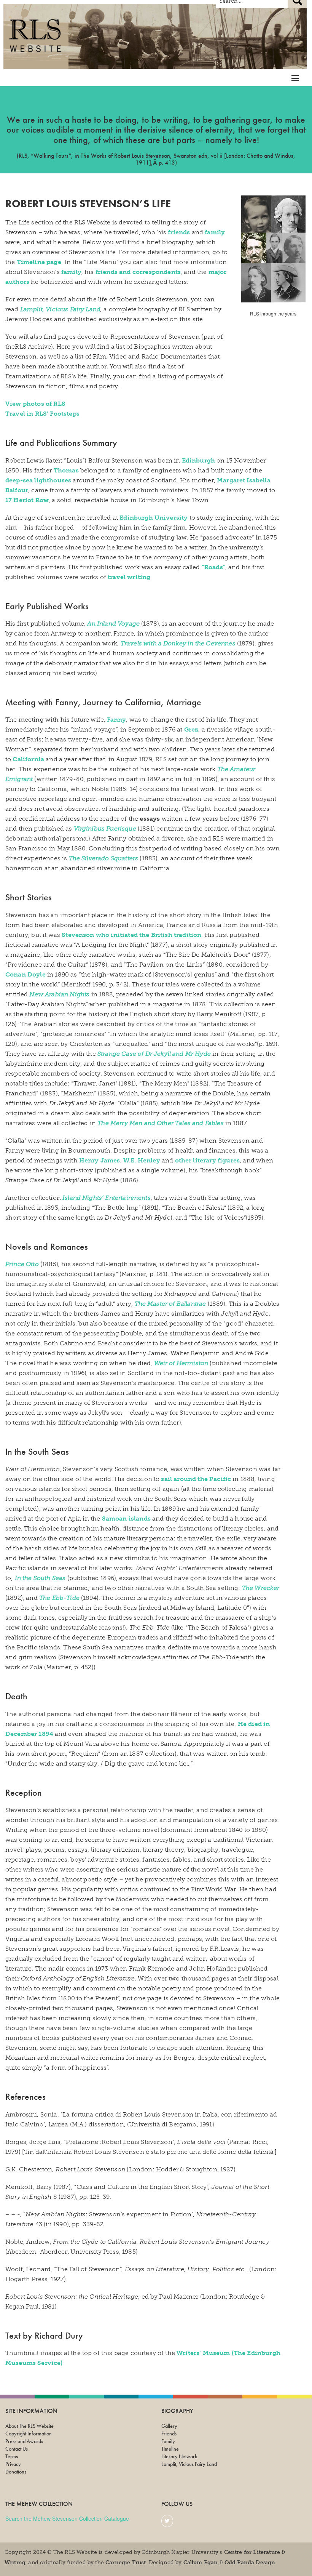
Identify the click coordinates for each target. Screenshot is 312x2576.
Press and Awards (24, 2441)
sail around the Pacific (196, 1479)
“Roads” (213, 567)
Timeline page (39, 262)
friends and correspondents (138, 272)
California (28, 759)
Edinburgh (198, 460)
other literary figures (208, 1160)
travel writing (129, 577)
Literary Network (179, 2456)
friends (179, 232)
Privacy (13, 2464)
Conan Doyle (25, 974)
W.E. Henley (142, 1160)
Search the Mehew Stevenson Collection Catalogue (67, 2518)
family (215, 232)
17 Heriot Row (27, 500)
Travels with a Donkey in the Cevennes (178, 643)
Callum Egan (201, 2562)
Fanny (116, 720)
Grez (191, 729)
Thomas (66, 470)
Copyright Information (29, 2434)
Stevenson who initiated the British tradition (131, 935)
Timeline (170, 2449)
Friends (169, 2434)
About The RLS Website (29, 2426)
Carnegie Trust (126, 2562)
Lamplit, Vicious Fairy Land (60, 309)
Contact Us (17, 2449)
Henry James (100, 1160)
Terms (12, 2456)
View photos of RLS (35, 404)
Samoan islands (126, 1519)
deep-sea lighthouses (38, 480)
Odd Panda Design (250, 2562)
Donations (16, 2472)
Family (168, 2441)
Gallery (169, 2426)
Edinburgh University (154, 518)
